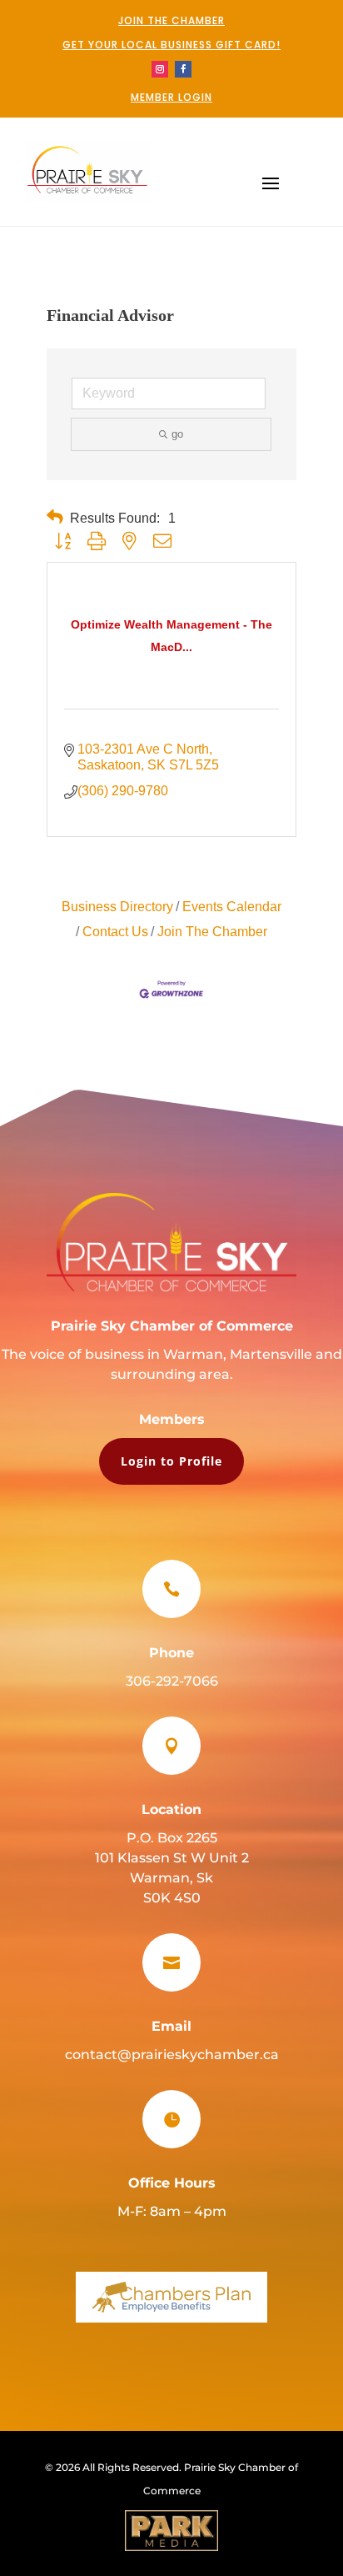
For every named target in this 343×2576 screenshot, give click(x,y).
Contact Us (115, 932)
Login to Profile (171, 1461)
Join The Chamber (212, 932)
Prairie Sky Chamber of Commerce (172, 1326)
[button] (55, 517)
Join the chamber (171, 20)
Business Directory (117, 907)
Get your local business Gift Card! (171, 45)
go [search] (177, 434)
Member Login (171, 97)
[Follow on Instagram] (160, 69)
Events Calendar (232, 907)
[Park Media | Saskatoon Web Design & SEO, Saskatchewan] (171, 2531)
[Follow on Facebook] (183, 69)
